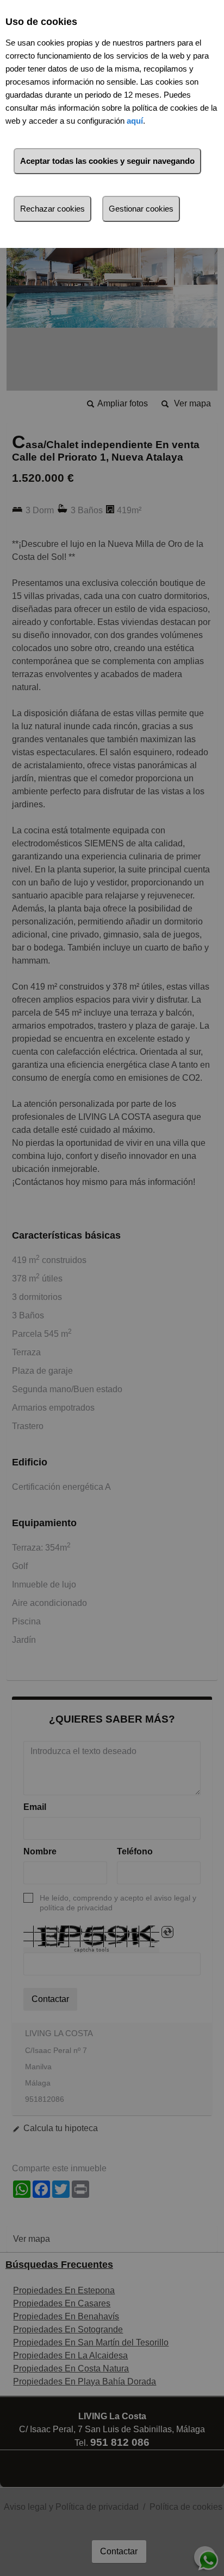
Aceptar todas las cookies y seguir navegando (107, 161)
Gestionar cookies (141, 209)
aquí (135, 121)
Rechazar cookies (52, 209)
